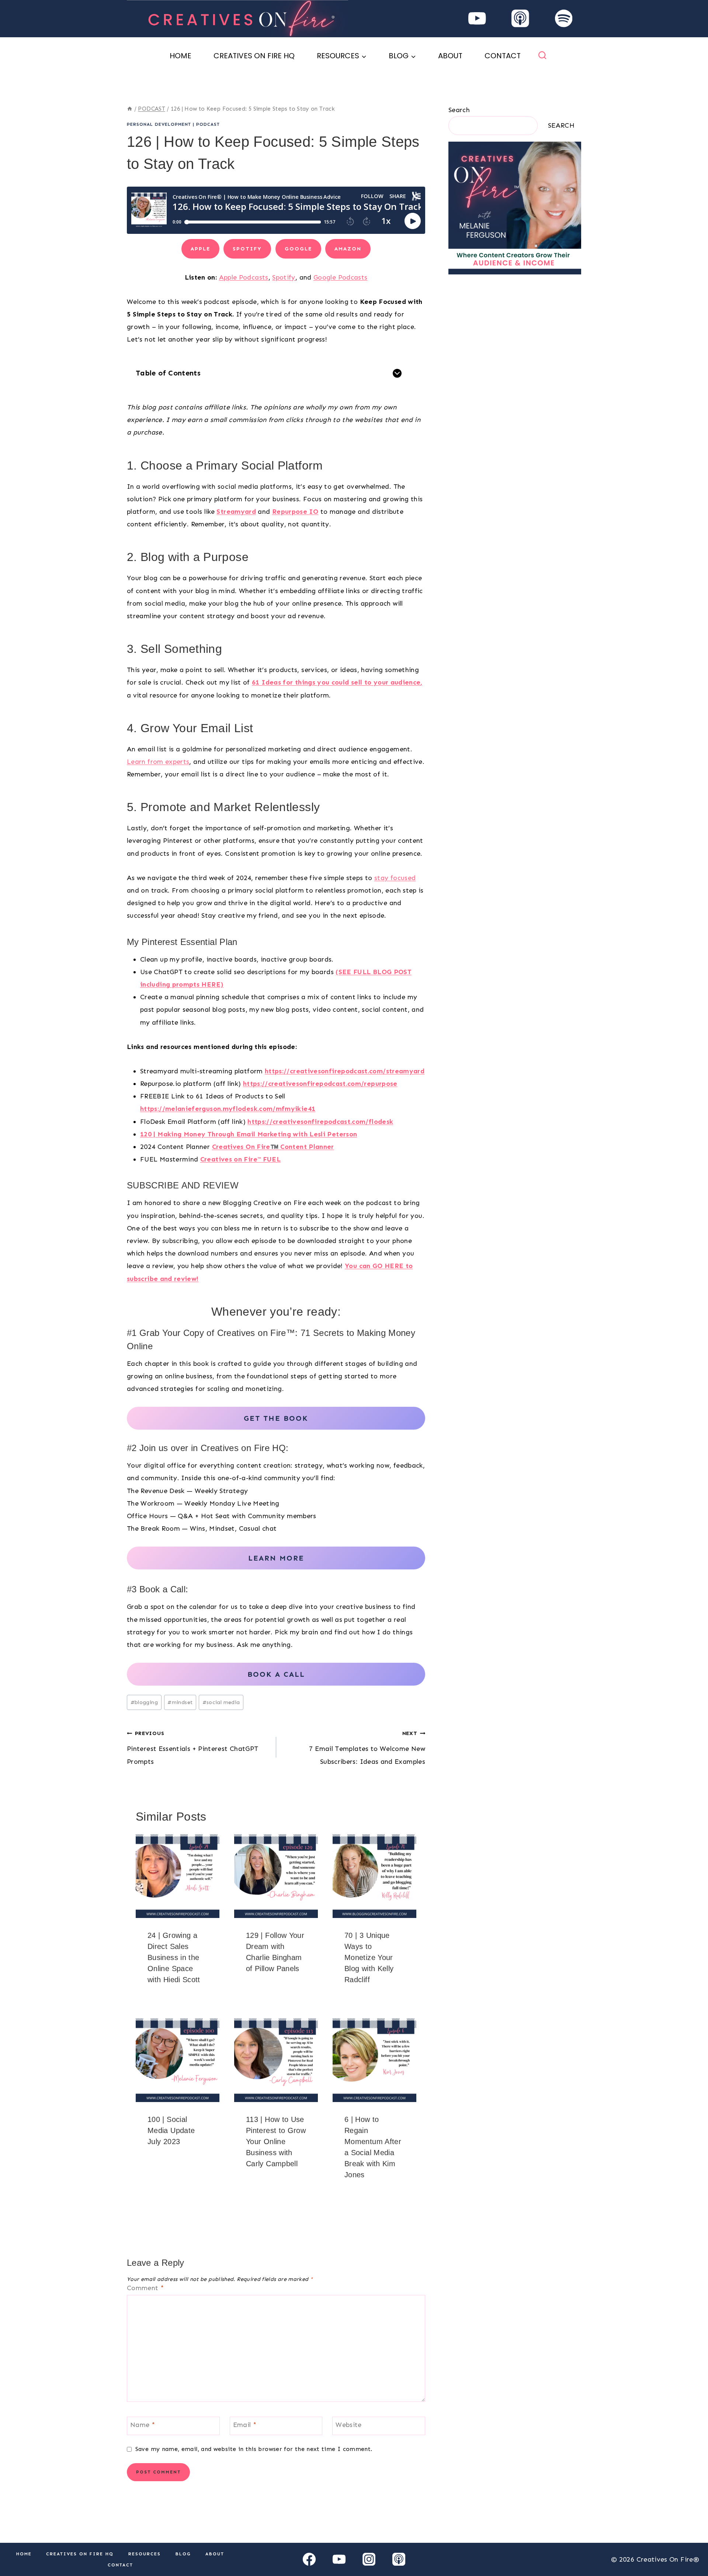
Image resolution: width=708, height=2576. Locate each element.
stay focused (395, 878)
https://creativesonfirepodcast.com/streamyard (345, 1071)
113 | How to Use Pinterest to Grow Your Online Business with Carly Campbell (276, 2142)
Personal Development (159, 124)
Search (459, 110)
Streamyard (236, 512)
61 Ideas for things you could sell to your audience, (337, 682)
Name (143, 2425)
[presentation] (178, 1876)
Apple (200, 249)
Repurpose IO (295, 512)
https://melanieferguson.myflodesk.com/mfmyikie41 (228, 1109)
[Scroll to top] (690, 2547)
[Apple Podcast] (520, 19)
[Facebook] (309, 2559)
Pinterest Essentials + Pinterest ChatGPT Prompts (192, 1748)
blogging (144, 1702)
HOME (181, 56)
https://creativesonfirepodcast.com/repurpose (320, 1084)
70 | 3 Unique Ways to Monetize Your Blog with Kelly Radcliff (369, 1957)
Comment (145, 2288)
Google (298, 249)
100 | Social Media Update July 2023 (171, 2130)
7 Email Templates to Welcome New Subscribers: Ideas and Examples (367, 1748)
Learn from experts (158, 762)
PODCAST (208, 124)
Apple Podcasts (244, 277)
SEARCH (561, 125)
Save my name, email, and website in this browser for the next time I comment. (254, 2449)
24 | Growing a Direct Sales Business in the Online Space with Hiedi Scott (174, 1957)
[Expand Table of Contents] (397, 373)
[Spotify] (564, 19)
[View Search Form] (542, 56)
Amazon (348, 249)
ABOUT (450, 56)
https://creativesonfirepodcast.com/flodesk (320, 1122)
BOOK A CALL (276, 1674)
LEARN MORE (276, 1558)
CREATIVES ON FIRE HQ (254, 56)
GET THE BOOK (276, 1418)
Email (245, 2425)
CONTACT (503, 56)
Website (349, 2425)
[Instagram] (369, 2559)
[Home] (130, 109)
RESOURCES (145, 2554)
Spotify (247, 249)
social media (221, 1702)
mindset (180, 1702)
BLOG (183, 2554)
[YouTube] (477, 19)
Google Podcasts (340, 277)
